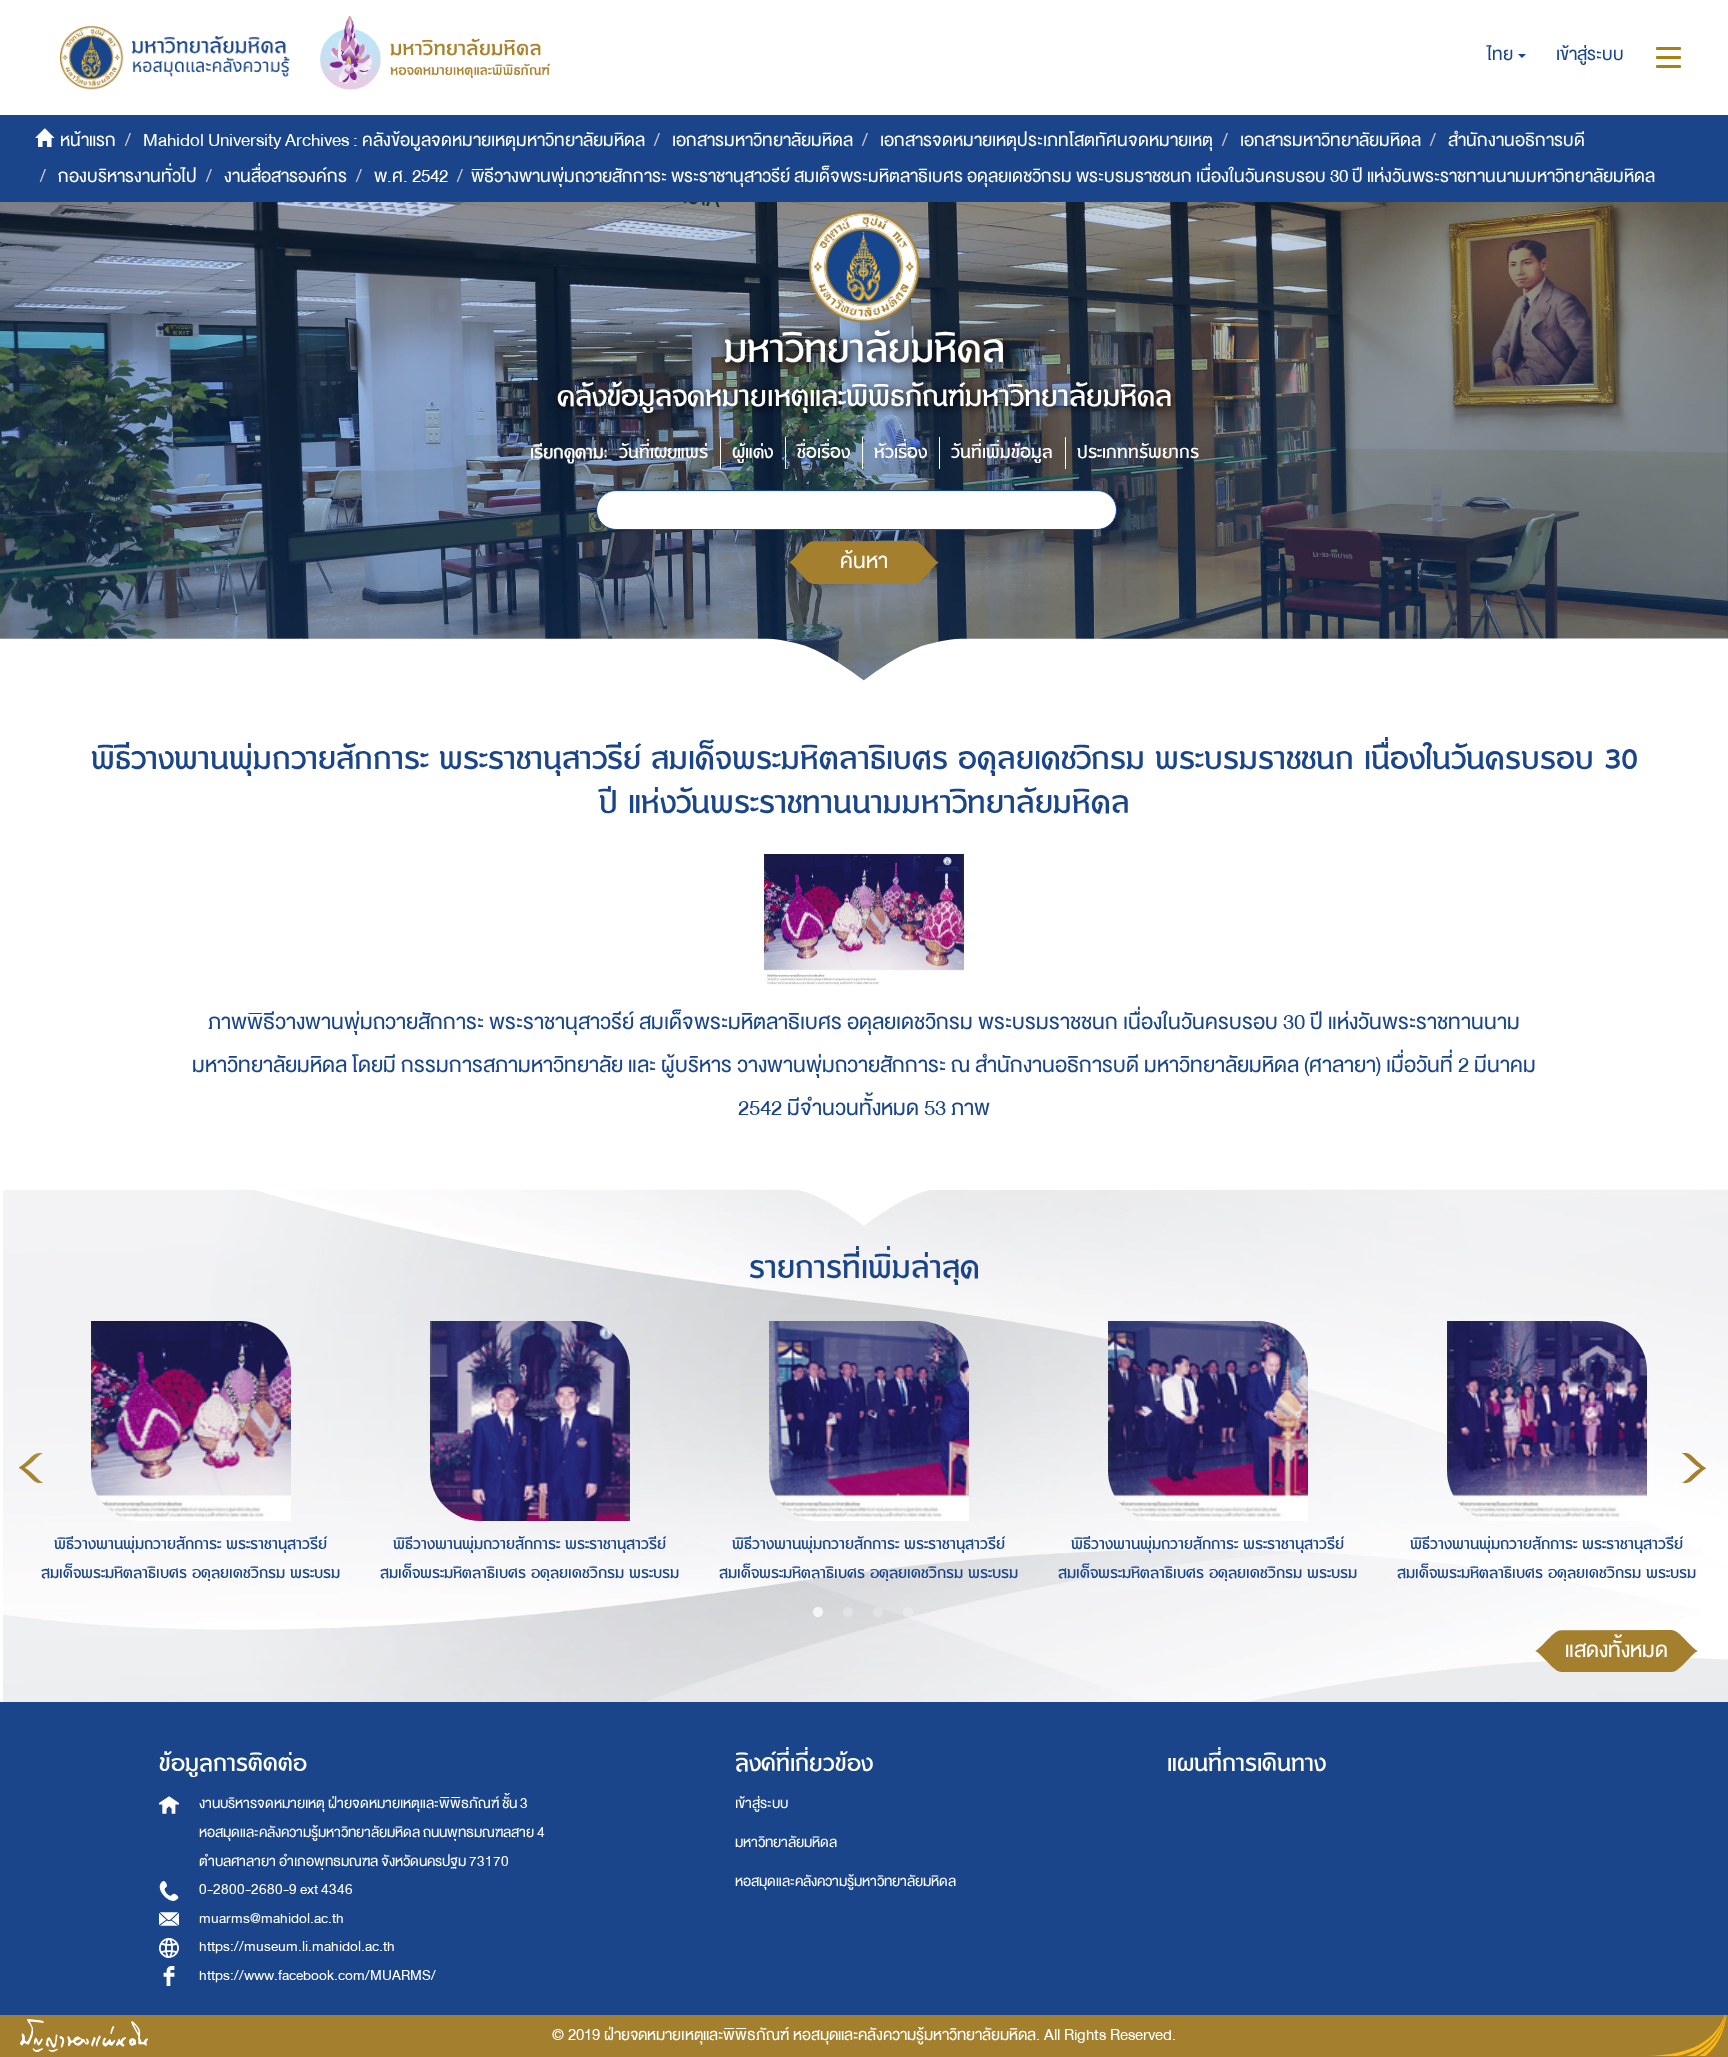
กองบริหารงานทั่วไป (127, 176)
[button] (1506, 55)
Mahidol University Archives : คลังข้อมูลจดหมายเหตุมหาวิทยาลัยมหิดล (394, 140)
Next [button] (1694, 1468)
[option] (185, 1465)
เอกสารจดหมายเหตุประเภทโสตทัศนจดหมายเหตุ (1046, 140)
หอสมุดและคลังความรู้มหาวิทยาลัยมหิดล (845, 1881)
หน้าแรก (88, 140)
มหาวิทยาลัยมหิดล (786, 1842)
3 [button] (878, 1613)
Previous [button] (31, 1468)
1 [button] (818, 1613)
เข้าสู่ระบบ (761, 1803)
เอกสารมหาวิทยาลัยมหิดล (762, 140)
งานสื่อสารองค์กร (285, 176)
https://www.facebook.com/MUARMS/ (317, 1975)
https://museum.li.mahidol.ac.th (297, 1946)
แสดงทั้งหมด (1616, 1650)
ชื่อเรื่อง (823, 452)
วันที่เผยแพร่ (663, 452)
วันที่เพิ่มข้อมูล (1002, 452)
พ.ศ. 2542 (411, 176)
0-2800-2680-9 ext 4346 (276, 1889)
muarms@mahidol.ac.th (271, 1918)
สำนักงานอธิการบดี (1516, 140)
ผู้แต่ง (752, 452)
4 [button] (908, 1613)
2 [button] (848, 1613)
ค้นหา (864, 561)
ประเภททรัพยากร (1138, 452)
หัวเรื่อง (900, 452)
